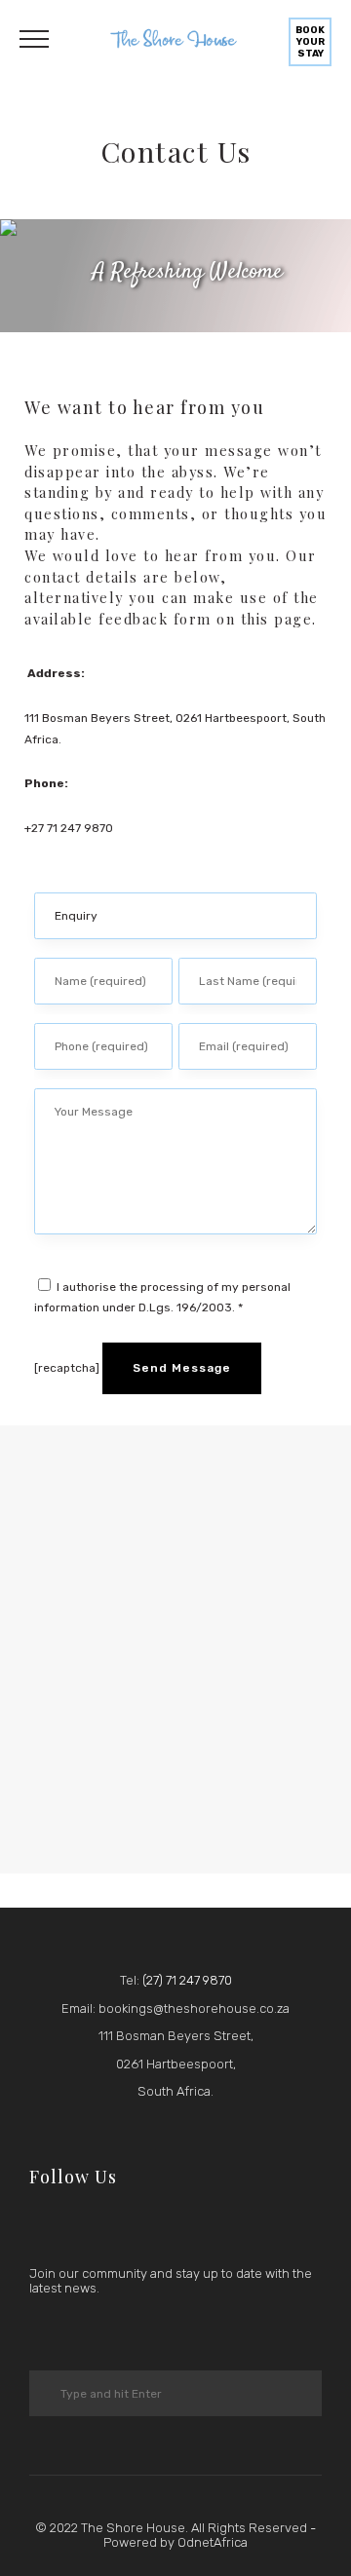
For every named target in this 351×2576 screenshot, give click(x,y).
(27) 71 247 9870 (187, 1980)
